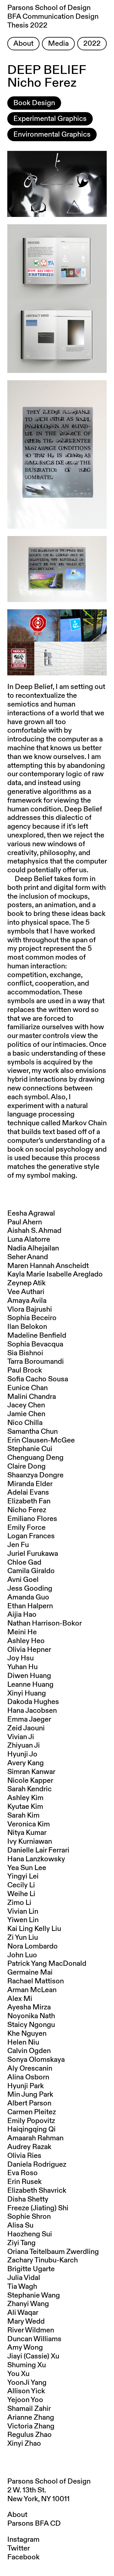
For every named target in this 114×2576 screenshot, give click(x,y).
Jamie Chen (26, 1414)
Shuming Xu (27, 2365)
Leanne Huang (30, 1685)
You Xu (18, 2374)
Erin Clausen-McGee (41, 1440)
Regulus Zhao (29, 2435)
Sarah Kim (23, 1816)
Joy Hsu (21, 1658)
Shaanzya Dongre (35, 1475)
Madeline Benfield (37, 1336)
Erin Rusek (24, 2182)
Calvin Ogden (29, 2051)
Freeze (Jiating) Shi (38, 2208)
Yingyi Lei (23, 1876)
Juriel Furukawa (33, 1554)
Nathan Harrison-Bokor (45, 1623)
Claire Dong (26, 1466)
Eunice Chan (28, 1388)
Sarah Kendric (29, 1789)
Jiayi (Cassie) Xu (33, 2356)
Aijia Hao (22, 1615)
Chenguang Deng (35, 1458)
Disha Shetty (28, 2199)
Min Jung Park (30, 2095)
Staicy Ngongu (31, 2025)
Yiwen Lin (23, 1920)
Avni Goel (23, 1580)
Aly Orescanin (30, 2068)
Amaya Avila (27, 1301)
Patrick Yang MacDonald (47, 1964)
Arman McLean (32, 1990)
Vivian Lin (23, 1912)
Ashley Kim (25, 1798)
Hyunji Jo (22, 1754)
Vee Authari (26, 1292)
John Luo (22, 1955)
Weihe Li (21, 1894)
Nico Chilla (25, 1423)
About (23, 44)
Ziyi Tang (21, 2243)
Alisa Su (20, 2225)
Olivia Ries (24, 2156)
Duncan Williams (34, 2339)
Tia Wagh (22, 2287)
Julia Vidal (24, 2278)
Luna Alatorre (29, 1240)
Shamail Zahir (29, 2409)
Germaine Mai (30, 1972)
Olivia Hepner (29, 1650)
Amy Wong (25, 2348)
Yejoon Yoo (25, 2400)
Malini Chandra (32, 1397)
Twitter (19, 2548)
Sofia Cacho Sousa (38, 1379)
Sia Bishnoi (25, 1353)
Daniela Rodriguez (37, 2165)
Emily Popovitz (31, 2121)
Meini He (22, 1632)
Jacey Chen (26, 1405)
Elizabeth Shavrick (37, 2191)
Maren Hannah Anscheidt (48, 1266)
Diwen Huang (29, 1676)
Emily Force (26, 1528)
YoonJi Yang (27, 2383)
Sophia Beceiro (32, 1318)
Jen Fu (18, 1545)
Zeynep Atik (26, 1283)
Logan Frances (31, 1536)
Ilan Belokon (27, 1327)
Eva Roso (22, 2173)
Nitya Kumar (27, 1833)
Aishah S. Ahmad (34, 1231)
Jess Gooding (30, 1589)
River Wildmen (31, 2330)
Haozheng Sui (30, 2234)
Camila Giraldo (31, 1571)
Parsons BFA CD (34, 2524)
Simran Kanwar (31, 1772)
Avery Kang (26, 1763)
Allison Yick (26, 2391)
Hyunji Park (26, 2086)
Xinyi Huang (27, 1693)
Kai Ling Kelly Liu (34, 1929)
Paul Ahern (25, 1222)
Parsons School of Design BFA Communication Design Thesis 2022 (53, 17)
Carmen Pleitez (32, 2112)
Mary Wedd (26, 2321)
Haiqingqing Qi (31, 2129)
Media (58, 44)
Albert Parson (29, 2103)
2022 (92, 44)
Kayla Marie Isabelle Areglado (55, 1274)
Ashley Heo (26, 1641)
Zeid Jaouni (26, 1728)
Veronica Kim (29, 1824)
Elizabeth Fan (29, 1501)
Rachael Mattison (36, 1981)
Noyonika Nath (31, 2016)
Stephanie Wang (34, 2295)
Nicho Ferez (27, 1510)
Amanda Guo (28, 1597)
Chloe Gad (24, 1563)
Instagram (23, 2540)
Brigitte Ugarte (31, 2269)
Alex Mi (20, 1999)
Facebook (23, 2557)
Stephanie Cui (30, 1449)
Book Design (34, 103)
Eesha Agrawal (31, 1213)
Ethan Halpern (30, 1606)
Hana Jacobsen (32, 1711)
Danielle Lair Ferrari (38, 1850)
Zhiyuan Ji (24, 1746)
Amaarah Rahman (35, 2138)
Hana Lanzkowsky (36, 1859)
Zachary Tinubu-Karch (43, 2260)
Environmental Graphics (52, 135)
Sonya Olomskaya (36, 2060)
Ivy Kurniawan (30, 1842)
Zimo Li (19, 1903)
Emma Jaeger (29, 1719)
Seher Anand (28, 1257)
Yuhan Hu (22, 1667)
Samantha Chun (33, 1432)
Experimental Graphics (50, 119)
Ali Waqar (23, 2313)
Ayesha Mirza (29, 2007)
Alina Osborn (28, 2077)
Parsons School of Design (49, 2481)
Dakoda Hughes (33, 1702)
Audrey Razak (29, 2147)
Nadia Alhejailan (33, 1248)
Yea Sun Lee (27, 1868)
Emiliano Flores (32, 1519)
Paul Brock (25, 1370)
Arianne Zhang (31, 2418)
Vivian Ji (21, 1737)
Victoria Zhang (31, 2426)
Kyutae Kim (25, 1807)
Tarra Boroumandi (36, 1362)
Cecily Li (21, 1885)
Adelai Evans (28, 1493)
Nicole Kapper (30, 1781)
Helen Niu (23, 2042)
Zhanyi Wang (28, 2304)
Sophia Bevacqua (35, 1344)
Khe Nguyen (27, 2034)
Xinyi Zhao (24, 2444)
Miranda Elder (30, 1484)
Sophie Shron (29, 2217)
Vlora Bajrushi (30, 1310)
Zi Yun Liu (23, 1938)
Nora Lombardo (33, 1946)
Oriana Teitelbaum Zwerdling (53, 2252)
